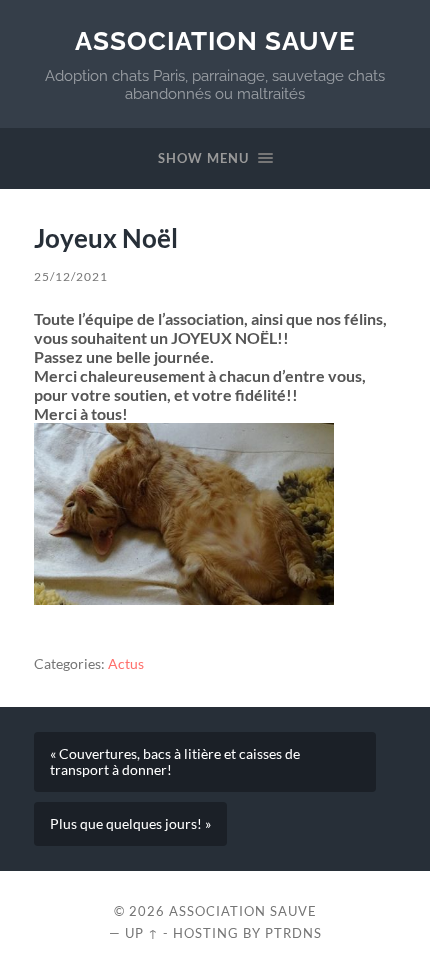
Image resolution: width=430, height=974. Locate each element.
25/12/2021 (71, 276)
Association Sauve (215, 40)
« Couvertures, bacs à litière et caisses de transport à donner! (175, 762)
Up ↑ (142, 933)
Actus (126, 664)
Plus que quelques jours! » (130, 824)
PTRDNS (293, 933)
